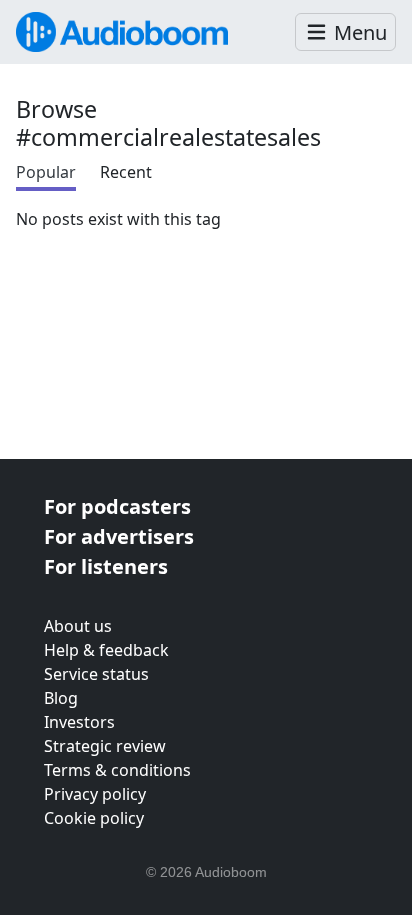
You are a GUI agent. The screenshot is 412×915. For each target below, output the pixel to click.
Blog (61, 698)
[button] (345, 32)
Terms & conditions (117, 770)
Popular (46, 172)
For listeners (106, 566)
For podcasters (117, 506)
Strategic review (105, 746)
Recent (126, 172)
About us (78, 626)
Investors (79, 722)
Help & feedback (106, 650)
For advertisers (119, 536)
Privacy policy (95, 794)
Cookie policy (94, 818)
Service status (96, 674)
